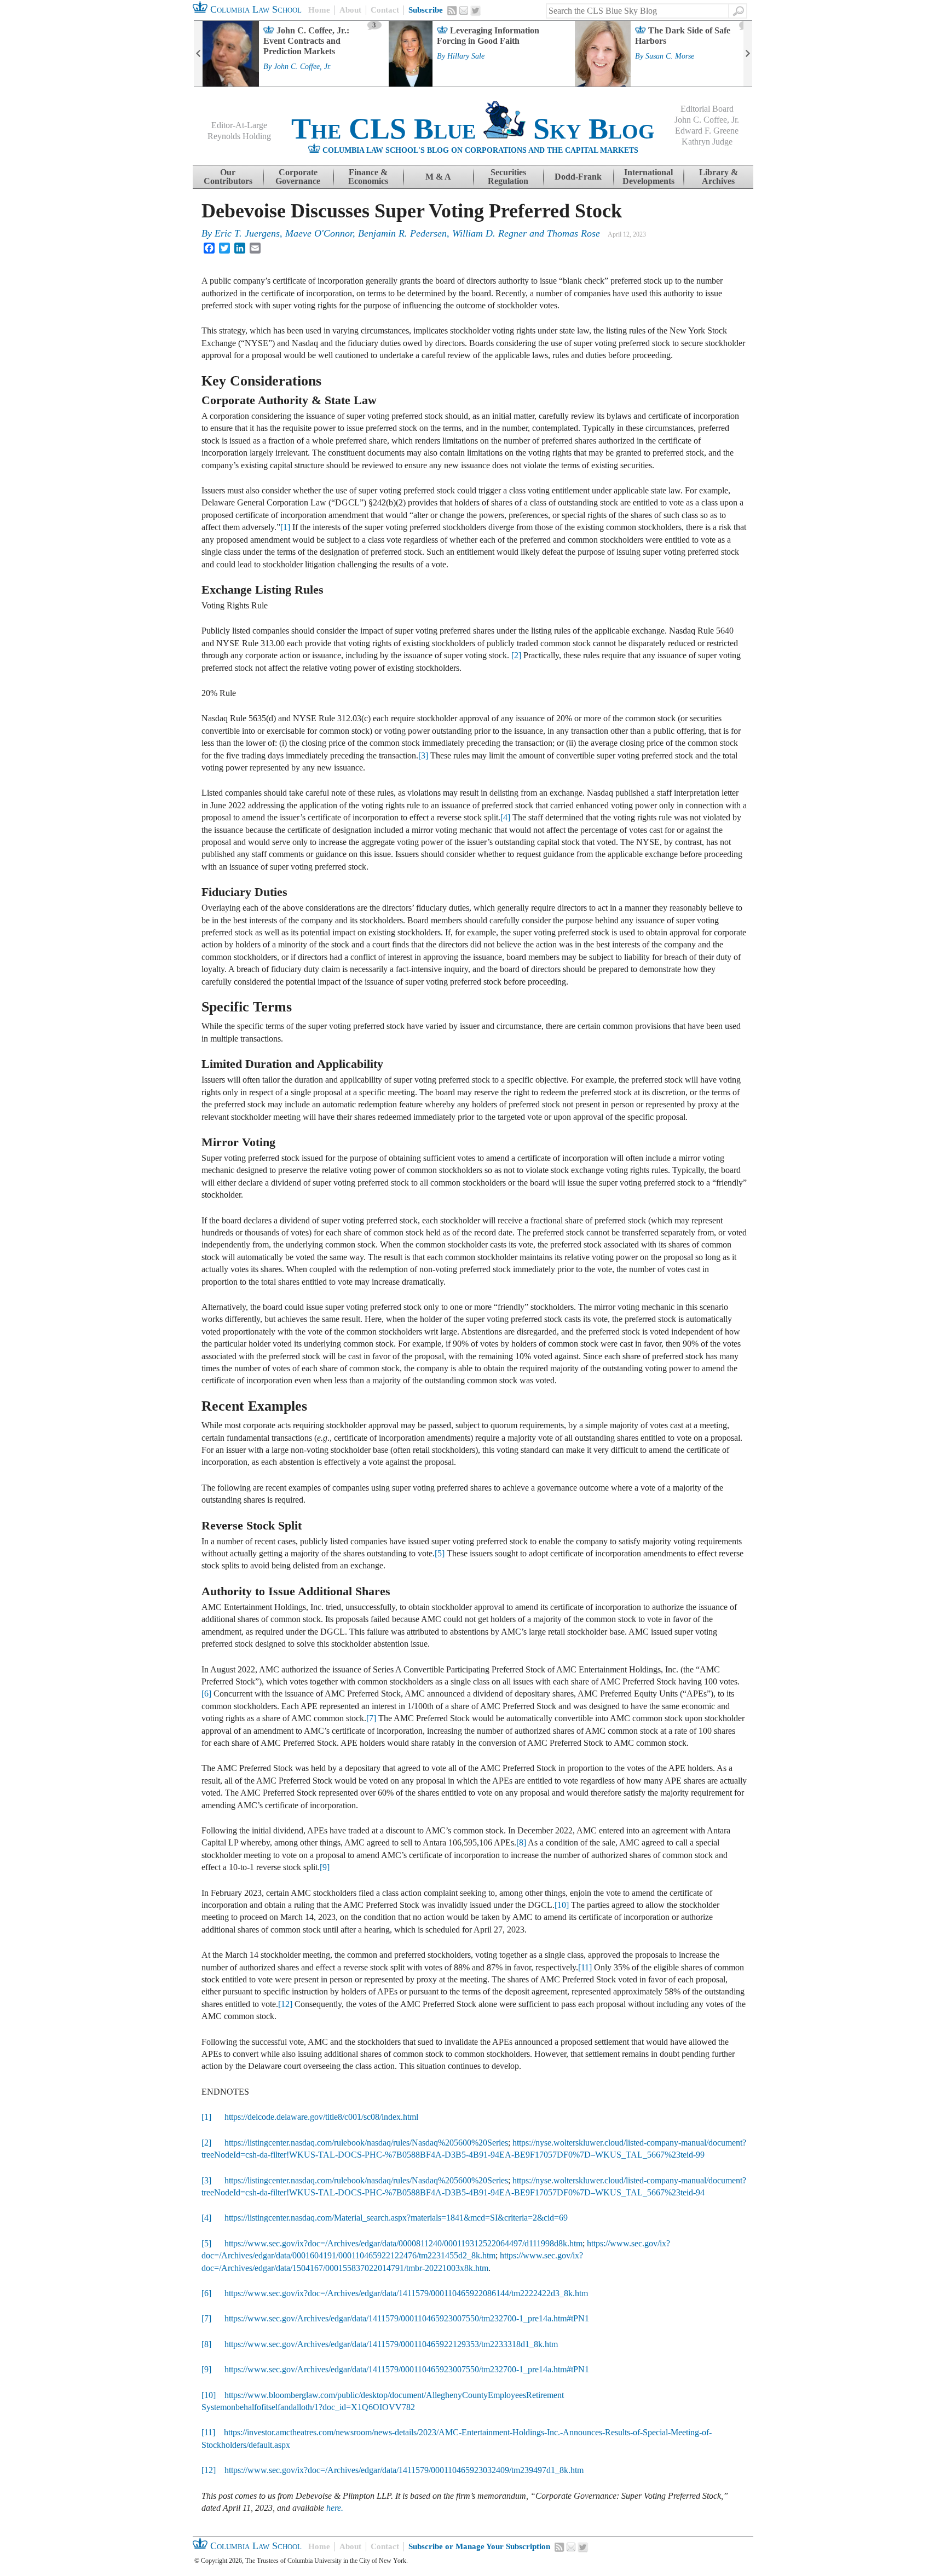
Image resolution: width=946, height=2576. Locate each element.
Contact (385, 10)
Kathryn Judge (707, 142)
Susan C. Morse (670, 56)
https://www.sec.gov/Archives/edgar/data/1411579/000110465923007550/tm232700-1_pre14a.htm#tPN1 (407, 2318)
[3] (423, 755)
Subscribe (426, 10)
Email (464, 10)
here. (335, 2508)
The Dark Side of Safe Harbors (683, 36)
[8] (521, 1842)
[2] (516, 655)
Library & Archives (719, 177)
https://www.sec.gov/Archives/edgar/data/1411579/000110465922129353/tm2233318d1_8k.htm (391, 2344)
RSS (452, 10)
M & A (438, 177)
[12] (285, 2004)
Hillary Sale (466, 56)
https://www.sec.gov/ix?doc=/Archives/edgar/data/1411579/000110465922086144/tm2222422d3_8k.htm (406, 2293)
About (350, 10)
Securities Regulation (508, 177)
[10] (562, 1905)
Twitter (476, 11)
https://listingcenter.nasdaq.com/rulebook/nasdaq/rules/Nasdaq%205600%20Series (366, 2143)
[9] (325, 1867)
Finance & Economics (368, 177)
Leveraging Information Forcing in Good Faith (488, 36)
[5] (440, 1553)
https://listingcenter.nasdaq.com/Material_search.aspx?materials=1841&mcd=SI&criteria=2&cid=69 (396, 2218)
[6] (206, 1694)
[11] (585, 1967)
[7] (371, 1718)
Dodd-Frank (578, 177)
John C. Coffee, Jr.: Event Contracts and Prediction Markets (306, 41)
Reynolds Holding (239, 136)
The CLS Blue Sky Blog (473, 129)
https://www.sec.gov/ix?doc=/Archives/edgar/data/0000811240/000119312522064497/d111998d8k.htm (403, 2243)
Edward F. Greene (707, 131)
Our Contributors (228, 177)
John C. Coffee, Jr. (302, 67)
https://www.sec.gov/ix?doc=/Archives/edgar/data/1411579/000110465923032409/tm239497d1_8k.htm (404, 2470)
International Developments (648, 177)
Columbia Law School (255, 9)
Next (748, 54)
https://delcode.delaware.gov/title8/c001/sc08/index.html (321, 2117)
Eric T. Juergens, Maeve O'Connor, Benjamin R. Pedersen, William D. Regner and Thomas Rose (407, 233)
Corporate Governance (298, 177)
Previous (198, 54)
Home (319, 10)
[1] (285, 527)
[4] (505, 817)
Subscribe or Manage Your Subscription (479, 2546)
